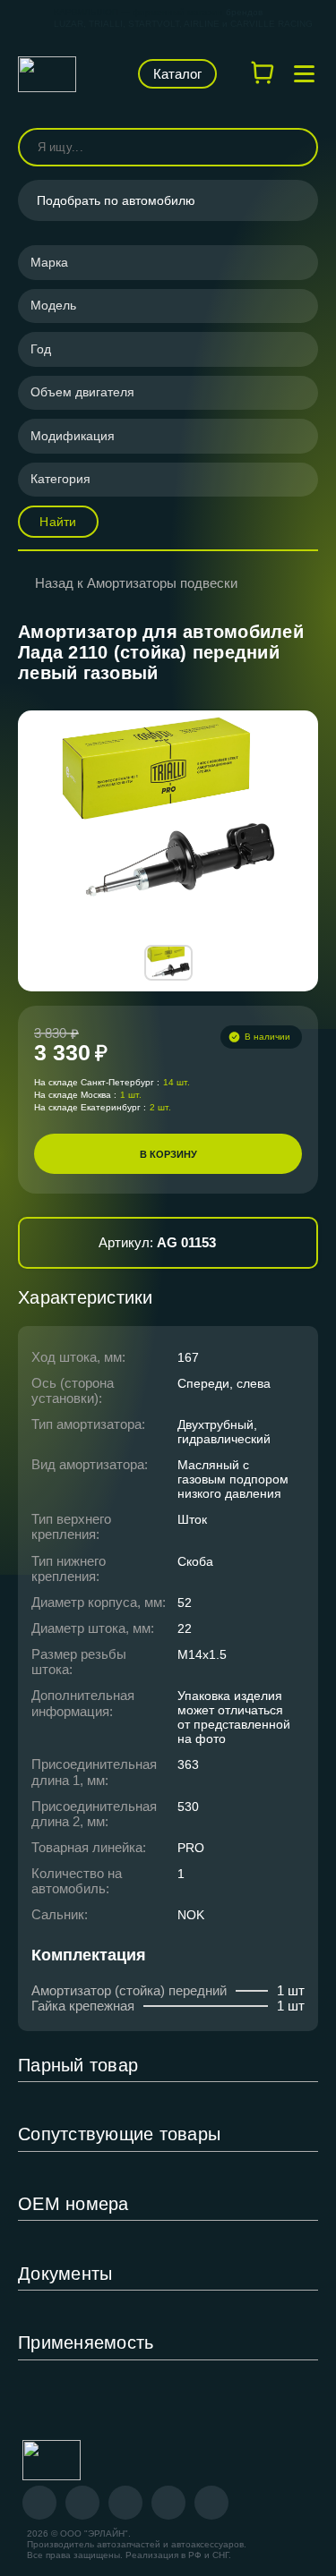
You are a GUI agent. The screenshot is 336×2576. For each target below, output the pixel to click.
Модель (53, 305)
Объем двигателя (82, 392)
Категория (60, 479)
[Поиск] (297, 147)
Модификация (73, 436)
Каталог (177, 74)
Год (41, 349)
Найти (58, 522)
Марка (49, 262)
